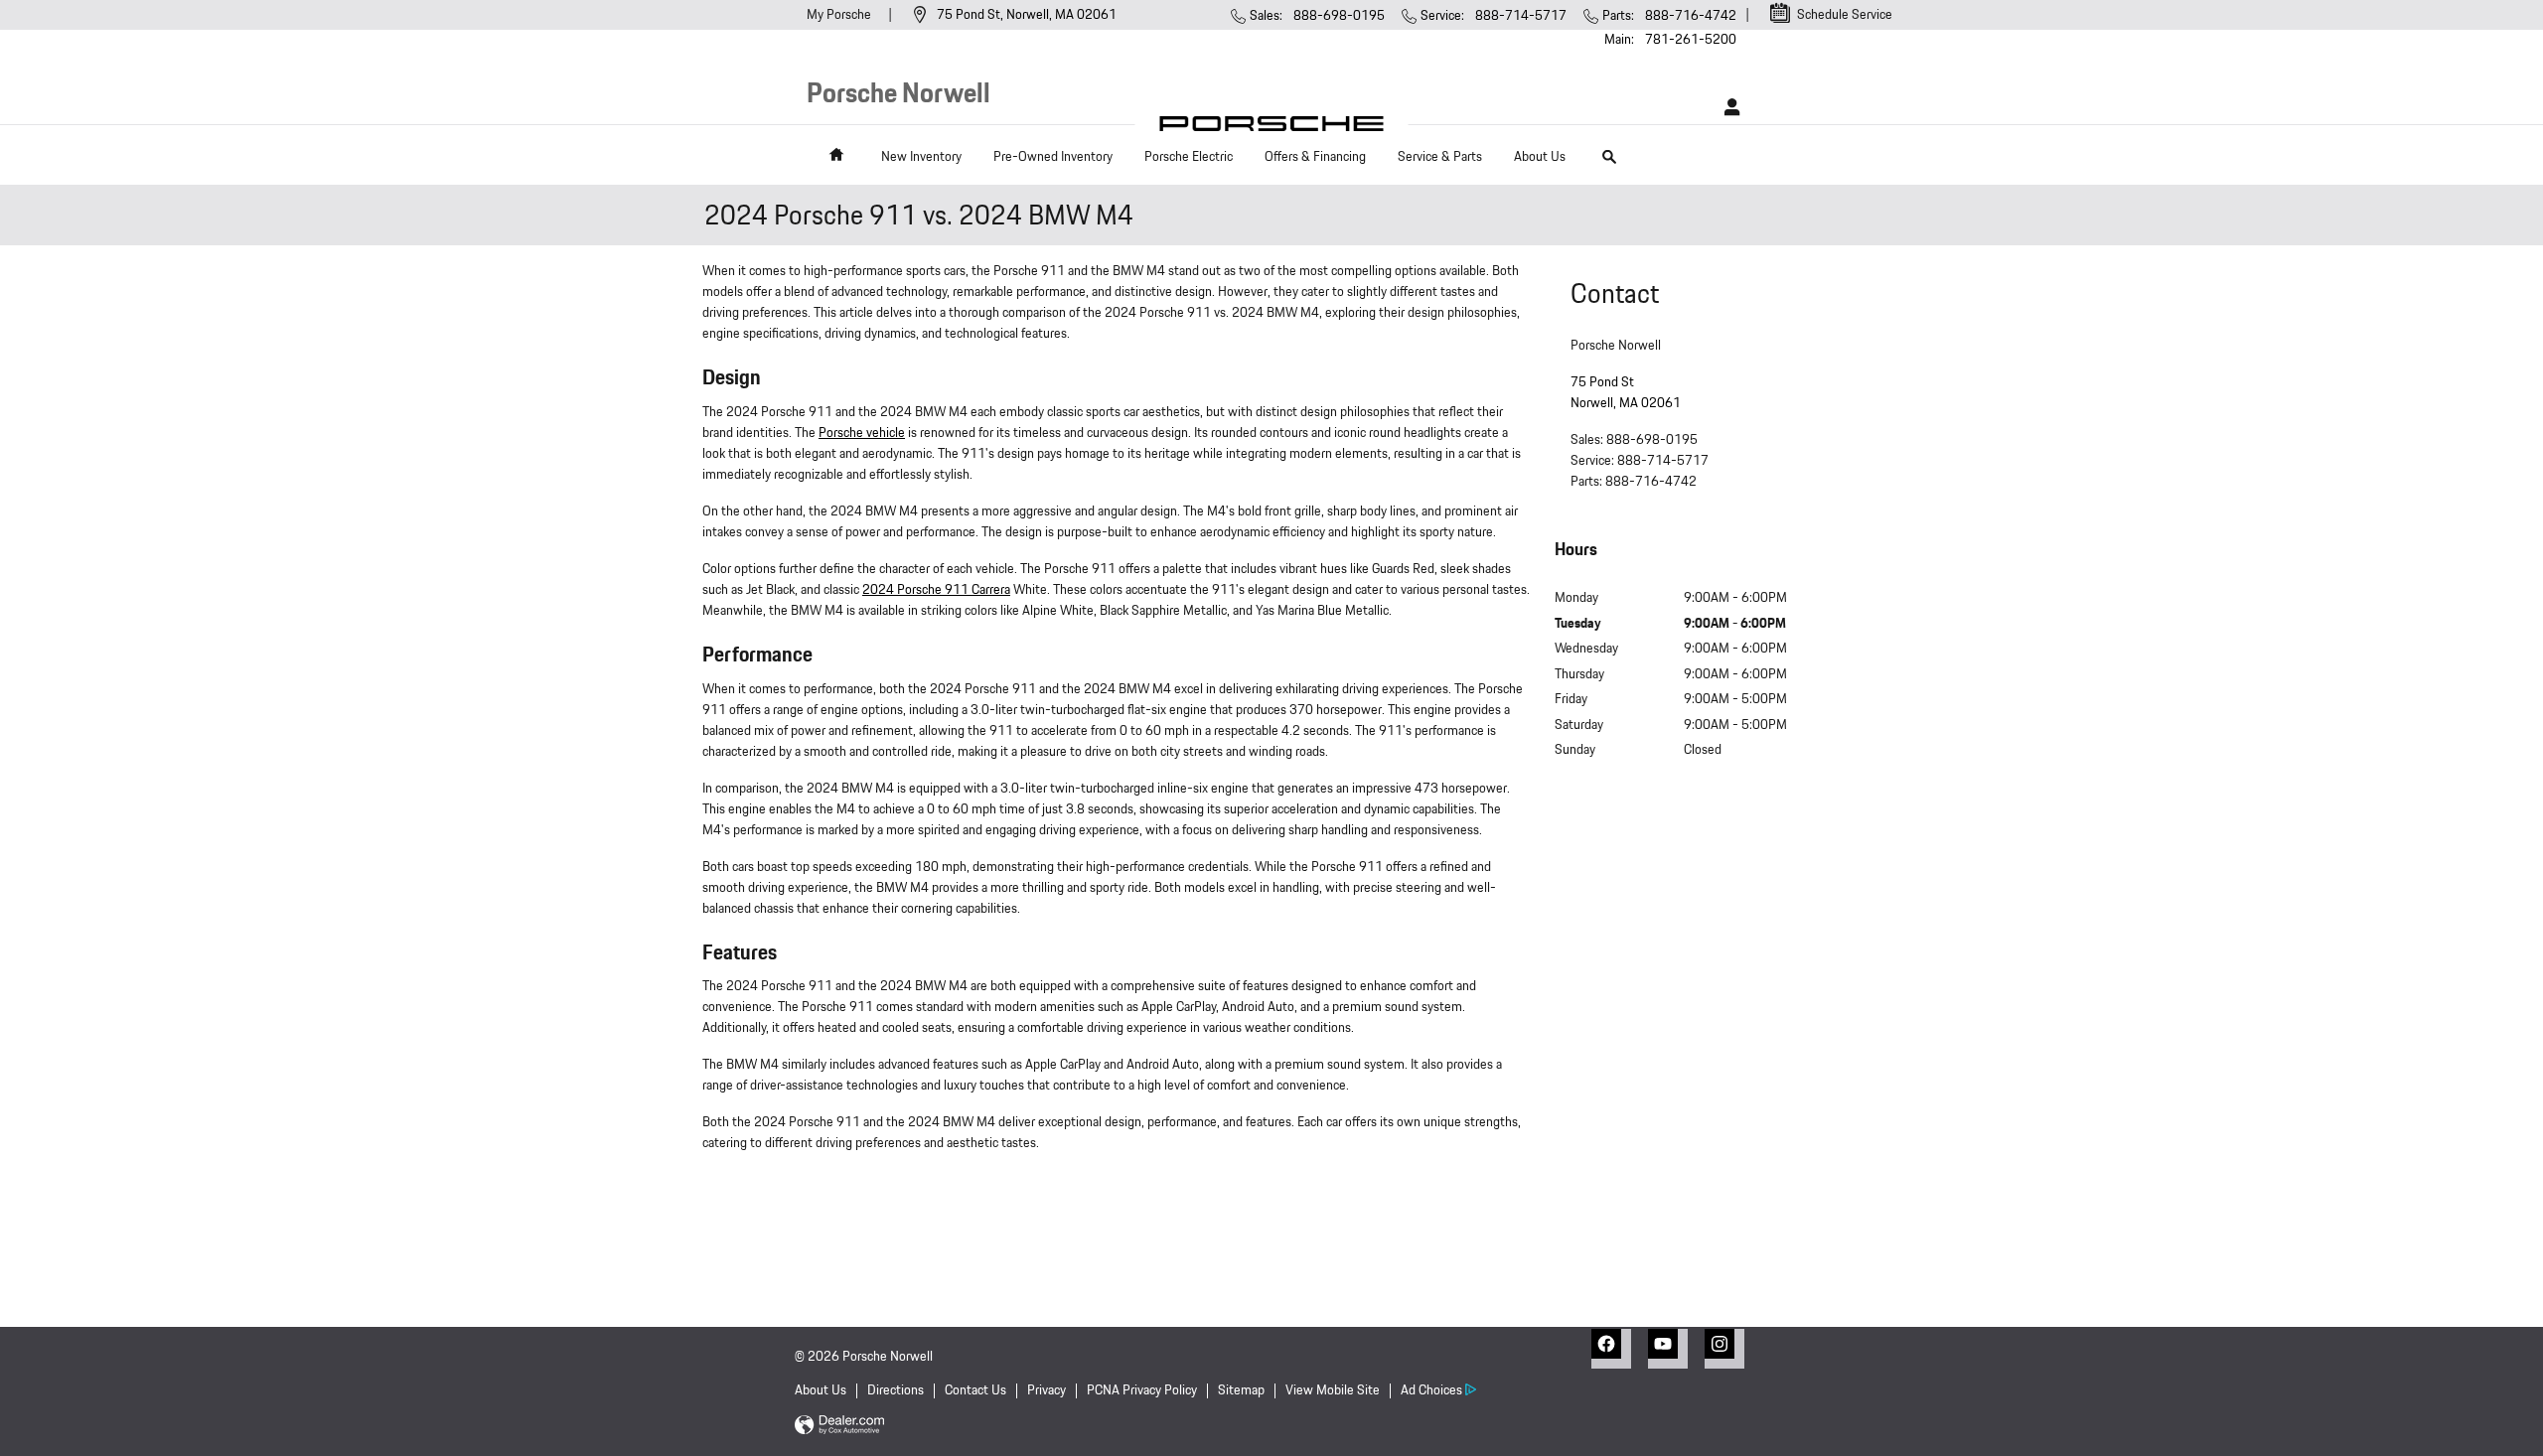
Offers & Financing (1315, 157)
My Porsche (840, 15)
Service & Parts (1440, 157)
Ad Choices (1431, 1390)
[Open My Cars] (1727, 107)
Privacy (1047, 1390)
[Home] (1272, 129)
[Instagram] (1724, 1349)
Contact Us (975, 1390)
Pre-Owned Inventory (1053, 157)
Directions (896, 1390)
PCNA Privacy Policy (1142, 1390)
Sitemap (1241, 1390)
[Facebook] (1611, 1349)
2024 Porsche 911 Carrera (936, 590)
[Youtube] (1668, 1349)
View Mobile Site (1333, 1390)
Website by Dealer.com (839, 1426)
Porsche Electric (1189, 157)
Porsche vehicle (862, 433)
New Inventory (921, 157)
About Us (1540, 157)
